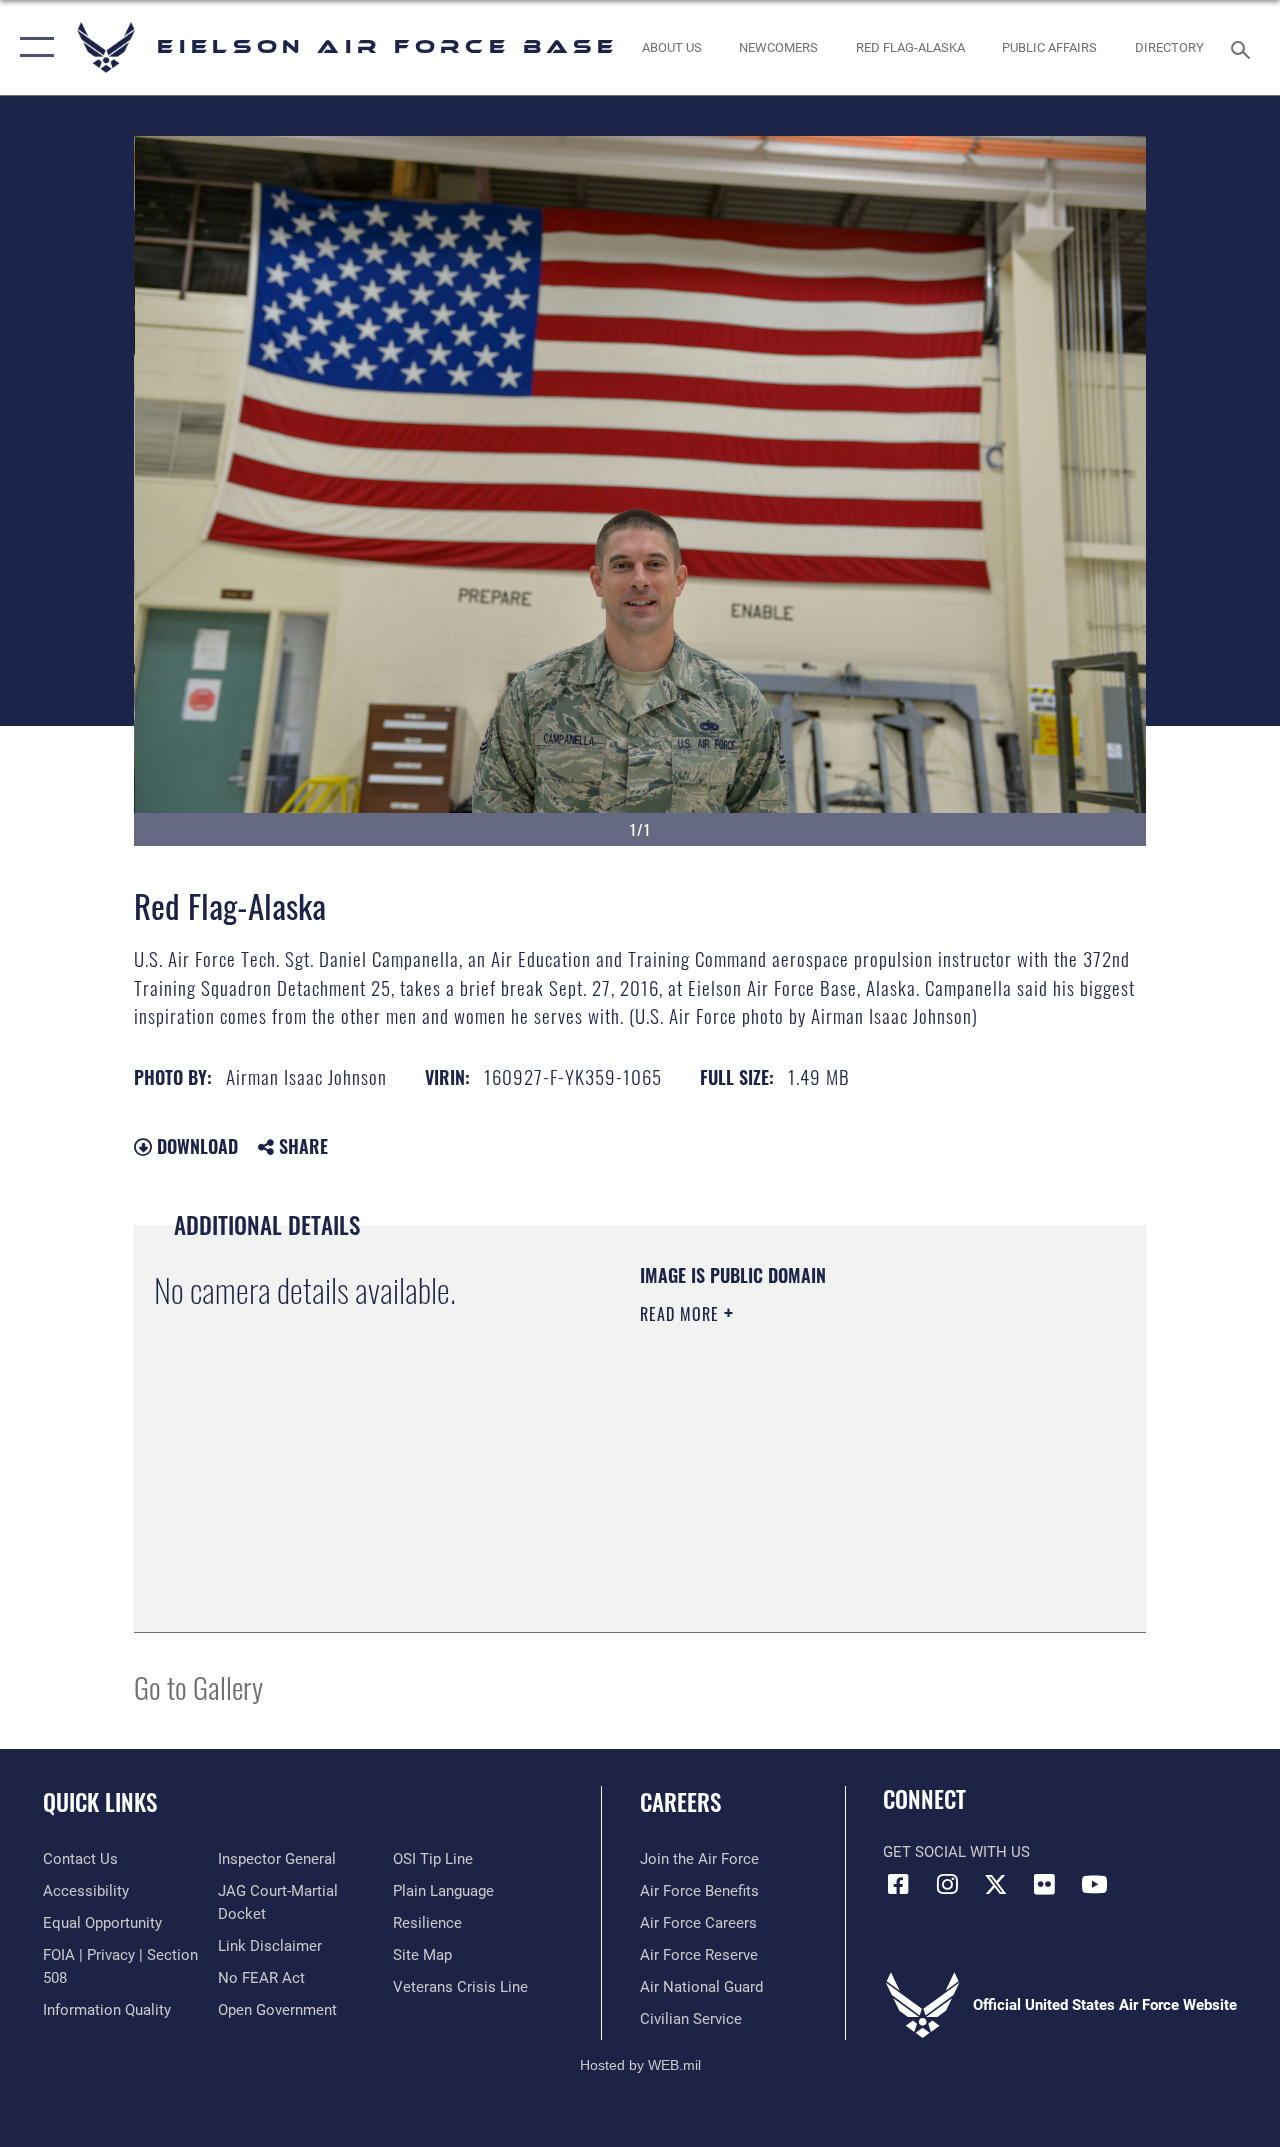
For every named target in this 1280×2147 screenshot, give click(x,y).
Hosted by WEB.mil (640, 2065)
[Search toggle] (1244, 47)
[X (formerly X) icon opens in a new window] (996, 1884)
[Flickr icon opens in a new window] (1045, 1884)
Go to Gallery (198, 1686)
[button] (32, 47)
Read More (682, 1314)
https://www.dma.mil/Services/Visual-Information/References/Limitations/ (819, 1483)
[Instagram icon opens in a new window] (947, 1884)
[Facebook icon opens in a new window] (898, 1884)
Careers (680, 1802)
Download (195, 1146)
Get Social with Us (956, 1852)
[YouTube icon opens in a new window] (1094, 1884)
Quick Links (100, 1802)
